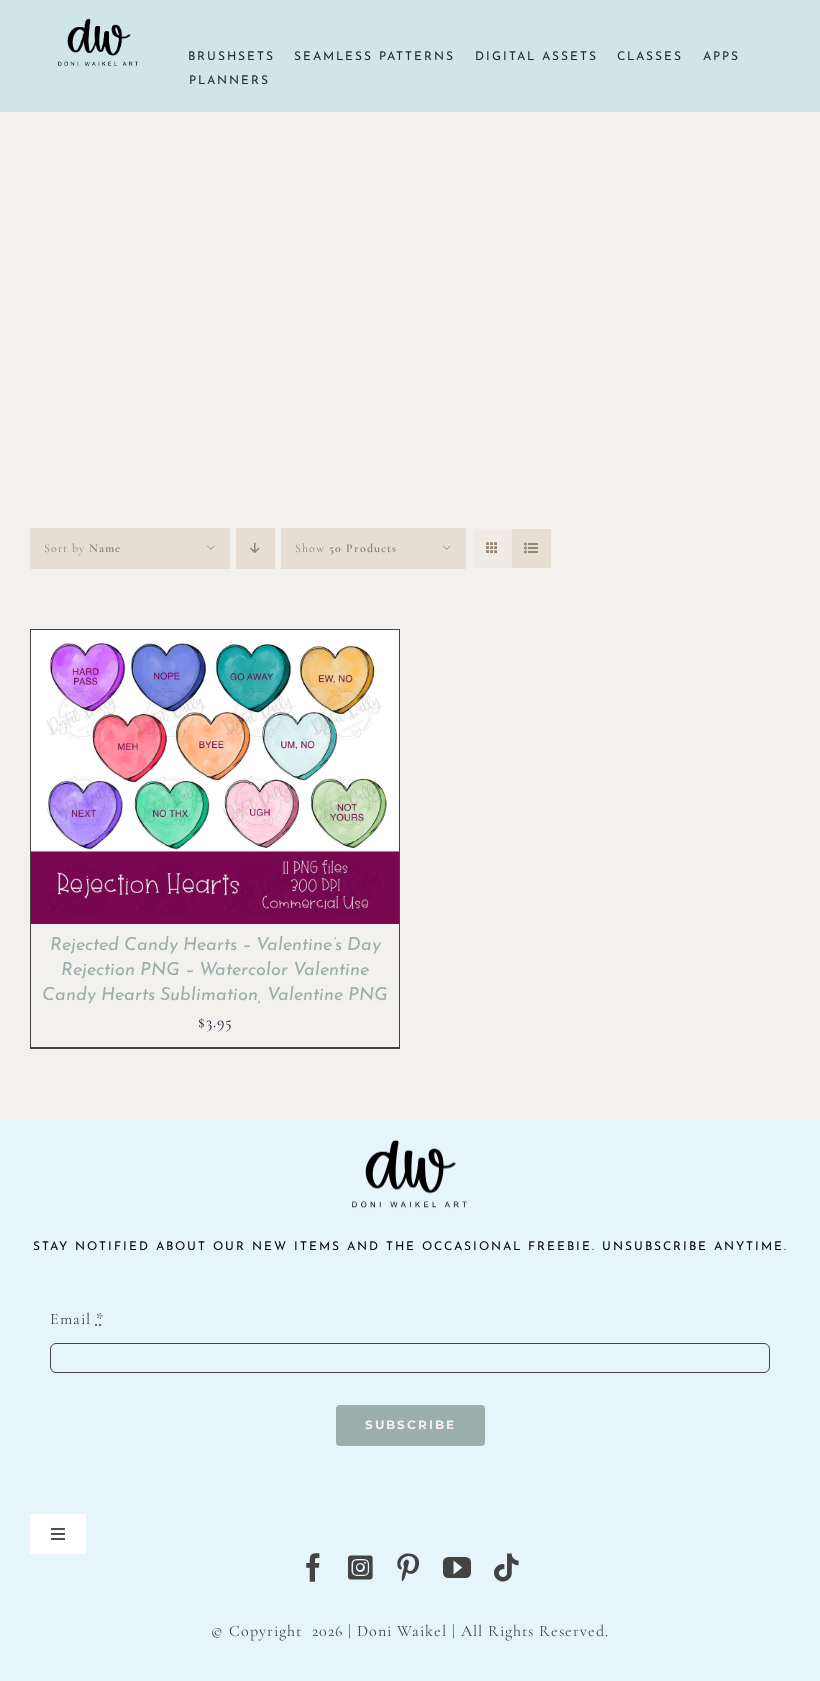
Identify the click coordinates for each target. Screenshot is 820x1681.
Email (77, 1319)
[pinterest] (408, 1568)
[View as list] (531, 548)
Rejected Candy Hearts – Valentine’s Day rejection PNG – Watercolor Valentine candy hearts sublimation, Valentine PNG (215, 971)
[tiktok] (506, 1568)
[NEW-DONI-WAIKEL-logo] (99, 12)
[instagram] (361, 1568)
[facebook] (313, 1568)
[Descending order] (255, 548)
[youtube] (457, 1568)
